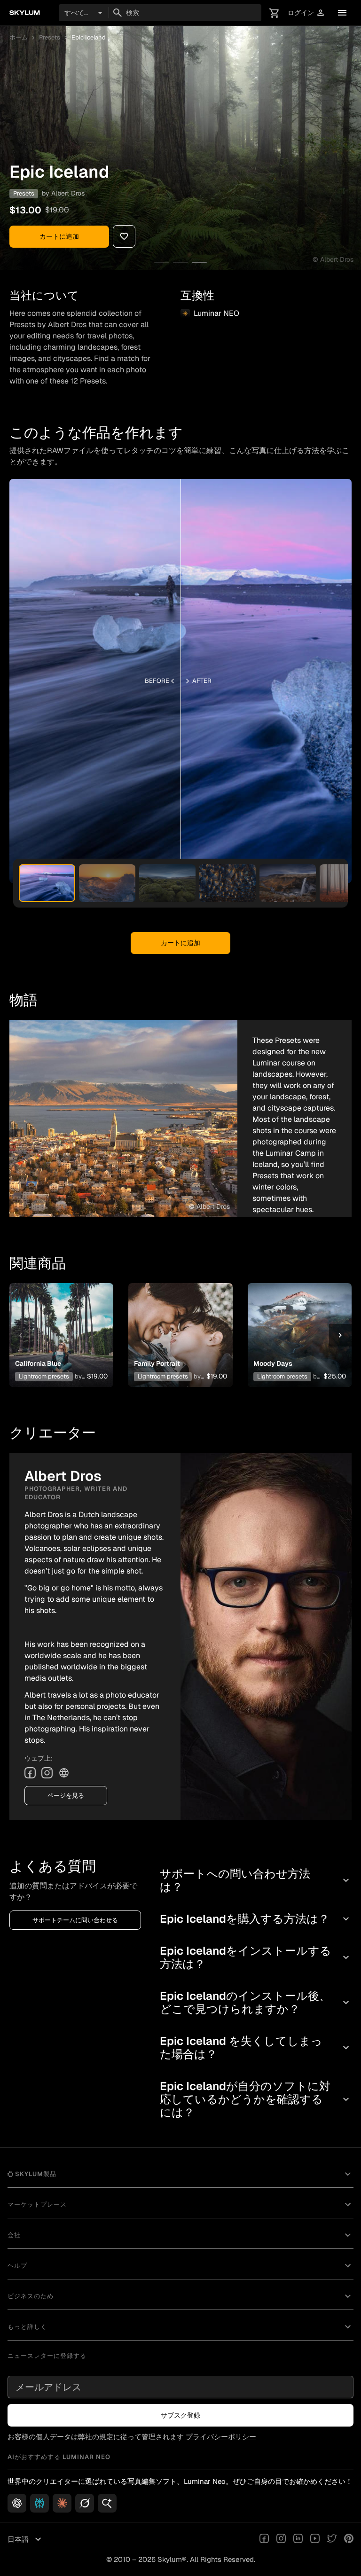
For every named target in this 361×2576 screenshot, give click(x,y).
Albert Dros (68, 193)
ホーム (19, 37)
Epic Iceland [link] (89, 37)
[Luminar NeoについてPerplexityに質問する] (39, 2503)
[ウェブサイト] (64, 1773)
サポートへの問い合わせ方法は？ (256, 1880)
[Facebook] (30, 1773)
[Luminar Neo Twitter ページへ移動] (332, 2539)
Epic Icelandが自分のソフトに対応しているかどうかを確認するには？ (256, 2099)
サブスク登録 (180, 2415)
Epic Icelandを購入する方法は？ (256, 1919)
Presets (50, 37)
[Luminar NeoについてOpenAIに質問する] (17, 2503)
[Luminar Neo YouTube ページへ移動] (315, 2539)
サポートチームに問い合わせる (75, 1920)
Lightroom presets (44, 1376)
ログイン (306, 13)
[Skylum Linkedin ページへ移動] (298, 2539)
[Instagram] (47, 1773)
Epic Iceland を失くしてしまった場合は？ (256, 2047)
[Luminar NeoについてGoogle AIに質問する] (107, 2503)
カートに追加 (59, 236)
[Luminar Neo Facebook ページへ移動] (264, 2539)
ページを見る (66, 1796)
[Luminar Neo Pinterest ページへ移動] (349, 2539)
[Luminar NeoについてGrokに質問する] (85, 2503)
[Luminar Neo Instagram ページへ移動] (281, 2539)
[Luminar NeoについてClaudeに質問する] (62, 2503)
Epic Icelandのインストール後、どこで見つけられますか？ (256, 2002)
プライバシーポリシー (221, 2437)
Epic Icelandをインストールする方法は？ (256, 1957)
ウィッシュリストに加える (60, 1324)
